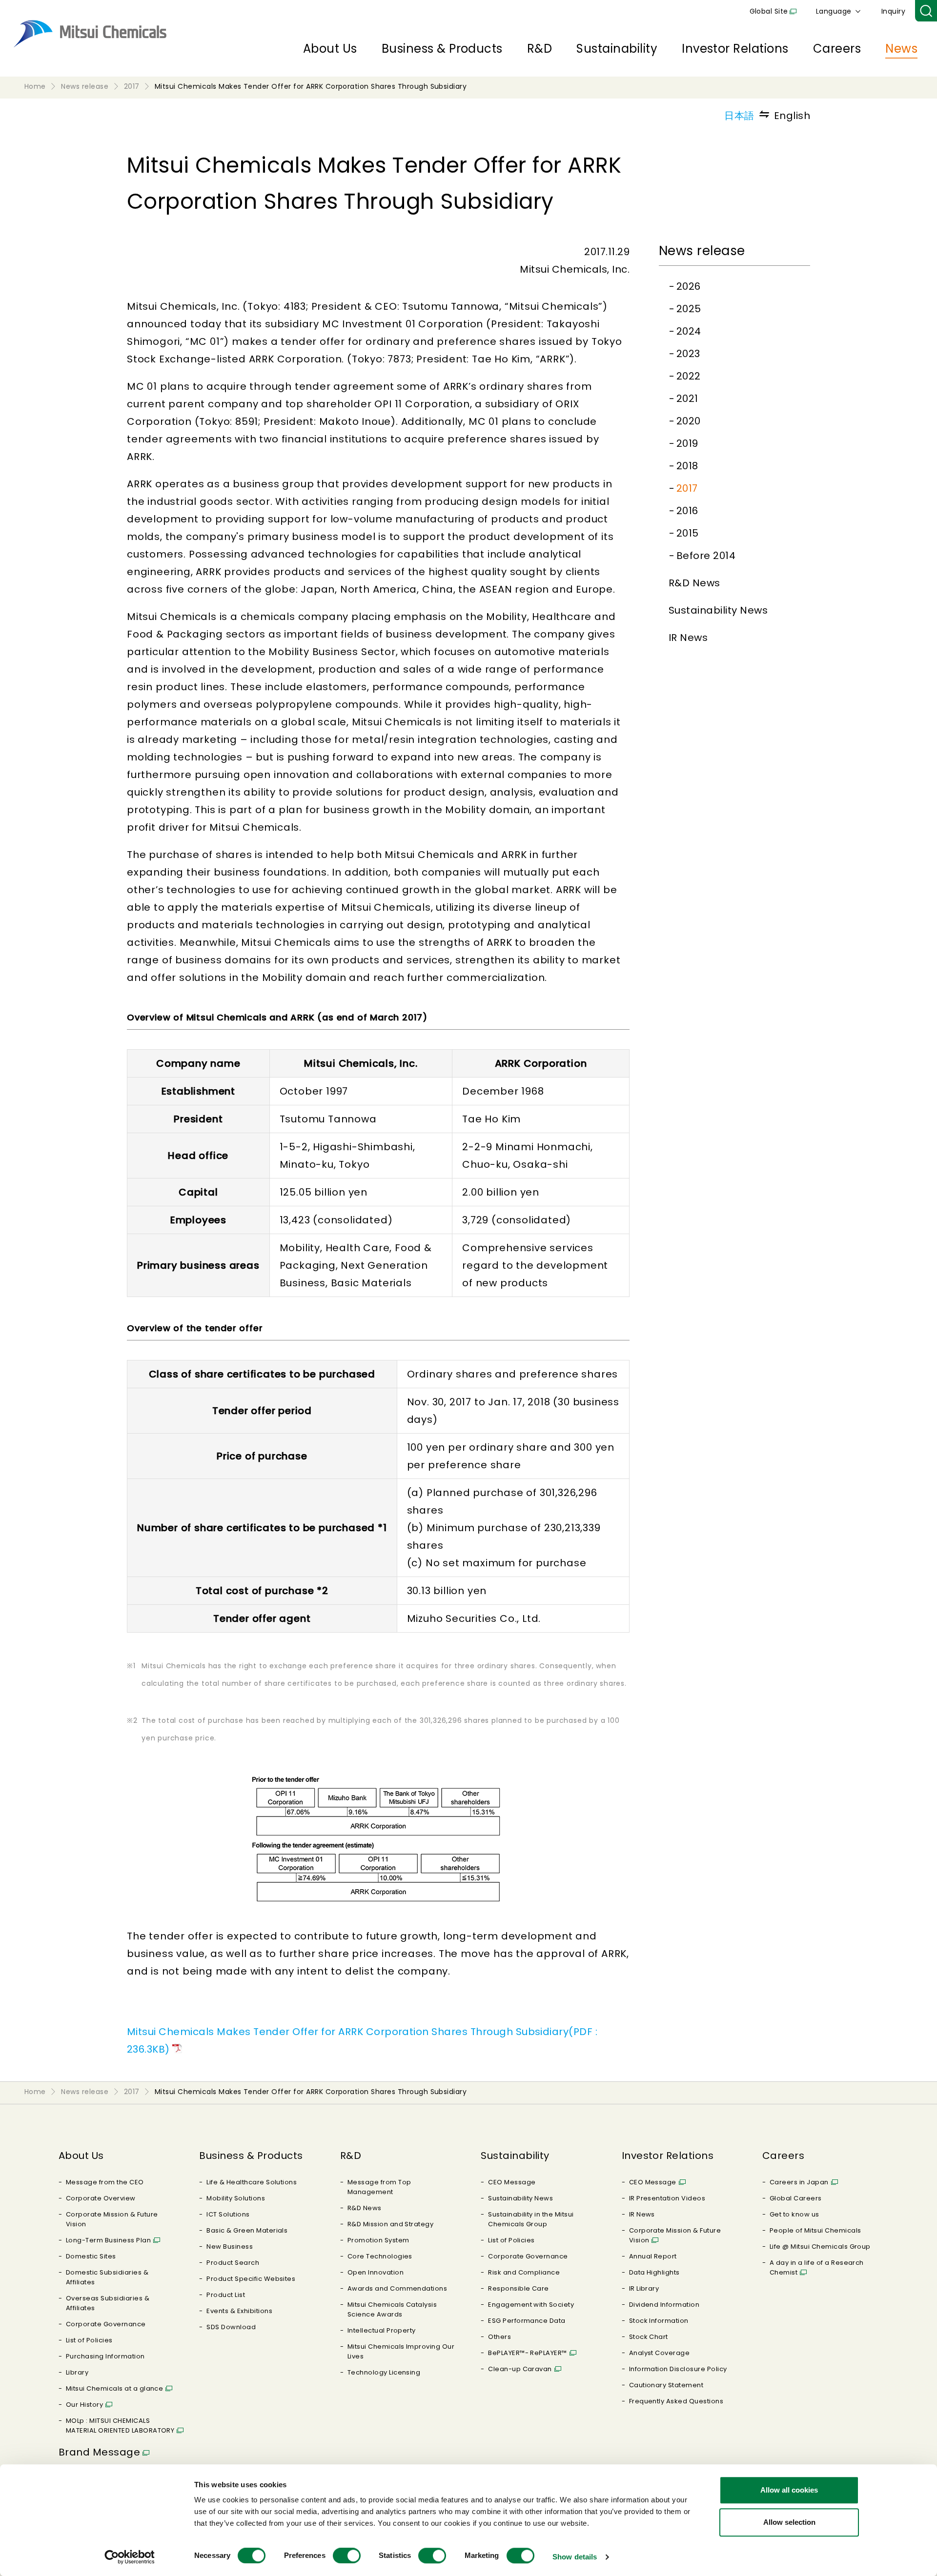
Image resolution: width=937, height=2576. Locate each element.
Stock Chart (649, 2337)
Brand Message (99, 2452)
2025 (689, 309)
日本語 (739, 116)
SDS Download (231, 2327)
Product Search (233, 2263)
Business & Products (442, 49)
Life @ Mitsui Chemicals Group (820, 2247)
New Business (230, 2247)
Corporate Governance (106, 2324)
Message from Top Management (379, 2187)
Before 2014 (706, 556)
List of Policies (89, 2340)
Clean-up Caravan (520, 2369)
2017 (687, 488)
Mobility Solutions (236, 2198)
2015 (688, 533)
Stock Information (659, 2321)
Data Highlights (654, 2272)
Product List (226, 2295)
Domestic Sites (91, 2256)
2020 (689, 421)
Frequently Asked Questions (676, 2401)
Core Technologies (380, 2256)
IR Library (644, 2288)
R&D (540, 49)
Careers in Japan (799, 2182)
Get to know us (794, 2214)
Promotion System (378, 2240)
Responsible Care (519, 2288)
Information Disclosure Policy (678, 2369)
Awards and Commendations (397, 2288)
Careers (837, 49)
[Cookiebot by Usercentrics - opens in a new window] (130, 2557)
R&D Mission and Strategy (391, 2224)
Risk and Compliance (524, 2272)
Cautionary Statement (666, 2385)
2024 (689, 331)
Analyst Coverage (660, 2353)
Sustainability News (718, 610)
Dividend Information (664, 2305)
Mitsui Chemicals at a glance (114, 2388)
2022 (689, 376)
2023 (688, 354)
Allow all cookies (789, 2490)
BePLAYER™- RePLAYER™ (528, 2353)
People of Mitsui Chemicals (815, 2230)
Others (499, 2337)
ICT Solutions (228, 2214)
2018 (687, 466)
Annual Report (653, 2256)
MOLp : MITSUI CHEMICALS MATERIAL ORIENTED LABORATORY (120, 2426)
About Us (330, 49)
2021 (687, 399)
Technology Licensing (384, 2372)
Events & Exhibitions (239, 2311)
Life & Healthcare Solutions (252, 2182)
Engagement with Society (531, 2305)
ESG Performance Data (527, 2321)
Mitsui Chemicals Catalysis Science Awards (392, 2309)
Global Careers (796, 2198)
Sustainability (617, 49)
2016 (687, 511)
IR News (688, 638)
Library (77, 2372)
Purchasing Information (105, 2356)
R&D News (694, 583)
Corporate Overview (101, 2198)
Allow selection (789, 2522)
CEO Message (512, 2182)
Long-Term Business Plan (108, 2240)
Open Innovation (376, 2272)
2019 (687, 443)
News (901, 49)
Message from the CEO (105, 2182)
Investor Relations (735, 49)
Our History (84, 2405)
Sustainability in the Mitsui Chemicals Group (531, 2219)
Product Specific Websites (251, 2279)
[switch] (347, 2556)
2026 (689, 286)
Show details (575, 2557)
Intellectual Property (382, 2330)
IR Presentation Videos (667, 2198)
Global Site (769, 11)
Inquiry (893, 11)
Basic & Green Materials (247, 2230)
